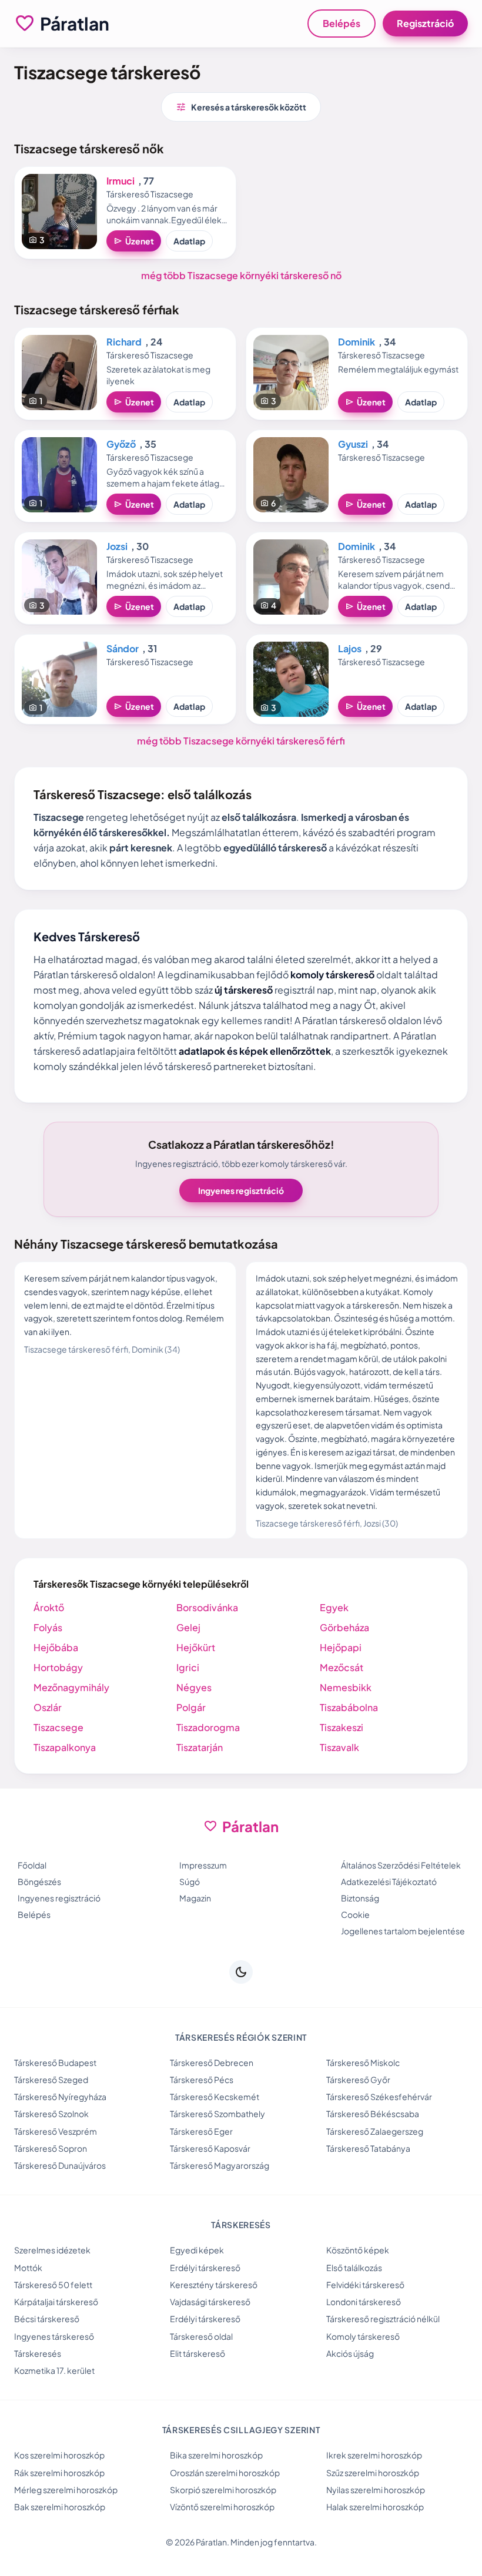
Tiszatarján (200, 1747)
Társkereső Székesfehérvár (379, 2097)
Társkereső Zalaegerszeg (375, 2131)
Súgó (190, 1881)
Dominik (357, 342)
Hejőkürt (196, 1647)
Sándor (123, 648)
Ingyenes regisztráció (241, 1190)
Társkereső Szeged (51, 2079)
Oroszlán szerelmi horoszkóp (225, 2473)
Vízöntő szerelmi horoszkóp (222, 2507)
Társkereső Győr (358, 2079)
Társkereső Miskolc (363, 2062)
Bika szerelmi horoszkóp (216, 2455)
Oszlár (48, 1707)
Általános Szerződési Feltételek (401, 1865)
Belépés (342, 23)
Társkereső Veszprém (56, 2131)
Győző (121, 444)
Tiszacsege (58, 1727)
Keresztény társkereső (214, 2285)
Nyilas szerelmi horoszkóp (376, 2490)
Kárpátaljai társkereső (56, 2302)
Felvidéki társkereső (365, 2285)
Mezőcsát (342, 1667)
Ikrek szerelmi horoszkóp (374, 2455)
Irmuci (120, 181)
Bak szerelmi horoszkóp (60, 2507)
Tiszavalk (339, 1747)
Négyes (194, 1687)
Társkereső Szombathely (217, 2114)
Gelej (188, 1627)
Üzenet (134, 241)
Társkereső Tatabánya (368, 2148)
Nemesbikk (346, 1687)
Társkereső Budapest (55, 2062)
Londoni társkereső (364, 2302)
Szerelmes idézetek (52, 2250)
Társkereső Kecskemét (215, 2097)
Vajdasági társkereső (210, 2302)
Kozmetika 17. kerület (54, 2370)
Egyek (334, 1607)
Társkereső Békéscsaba (373, 2114)
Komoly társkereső (363, 2336)
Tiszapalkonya (65, 1747)
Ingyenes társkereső (54, 2336)
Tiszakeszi (342, 1727)
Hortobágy (58, 1667)
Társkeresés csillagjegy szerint (241, 2430)
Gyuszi (353, 444)
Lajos (350, 648)
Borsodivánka (207, 1607)
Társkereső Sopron (51, 2148)
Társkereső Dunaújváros (60, 2165)
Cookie (355, 1914)
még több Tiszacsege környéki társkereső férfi (241, 741)
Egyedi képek (197, 2250)
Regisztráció (425, 23)
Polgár (191, 1707)
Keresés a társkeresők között (241, 107)
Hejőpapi (341, 1647)
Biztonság (360, 1898)
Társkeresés (38, 2353)
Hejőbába (56, 1647)
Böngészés (39, 1881)
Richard (124, 342)
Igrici (188, 1667)
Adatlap (189, 241)
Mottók (28, 2268)
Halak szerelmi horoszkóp (375, 2507)
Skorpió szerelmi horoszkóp (223, 2490)
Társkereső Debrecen (212, 2062)
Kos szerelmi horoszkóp (59, 2455)
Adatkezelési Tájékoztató (389, 1881)
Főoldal (32, 1865)
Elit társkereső (198, 2353)
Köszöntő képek (358, 2250)
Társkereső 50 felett (53, 2285)
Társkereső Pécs (202, 2079)
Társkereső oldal (201, 2336)
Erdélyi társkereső (205, 2268)
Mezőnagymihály (71, 1687)
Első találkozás (354, 2268)
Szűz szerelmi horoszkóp (373, 2473)
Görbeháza (344, 1627)
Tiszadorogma (208, 1727)
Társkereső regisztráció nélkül (383, 2319)
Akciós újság (350, 2353)
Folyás (48, 1627)
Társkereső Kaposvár (210, 2148)
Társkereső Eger (201, 2131)
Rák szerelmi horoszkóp (59, 2473)
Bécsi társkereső (47, 2319)
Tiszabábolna (349, 1707)
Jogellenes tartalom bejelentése (403, 1931)
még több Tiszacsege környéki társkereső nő (241, 275)
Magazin (195, 1898)
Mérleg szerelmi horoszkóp (66, 2490)
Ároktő (49, 1607)
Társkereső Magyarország (220, 2165)
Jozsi (117, 546)
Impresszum (203, 1865)
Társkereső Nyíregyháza (60, 2097)
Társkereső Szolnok (51, 2114)
